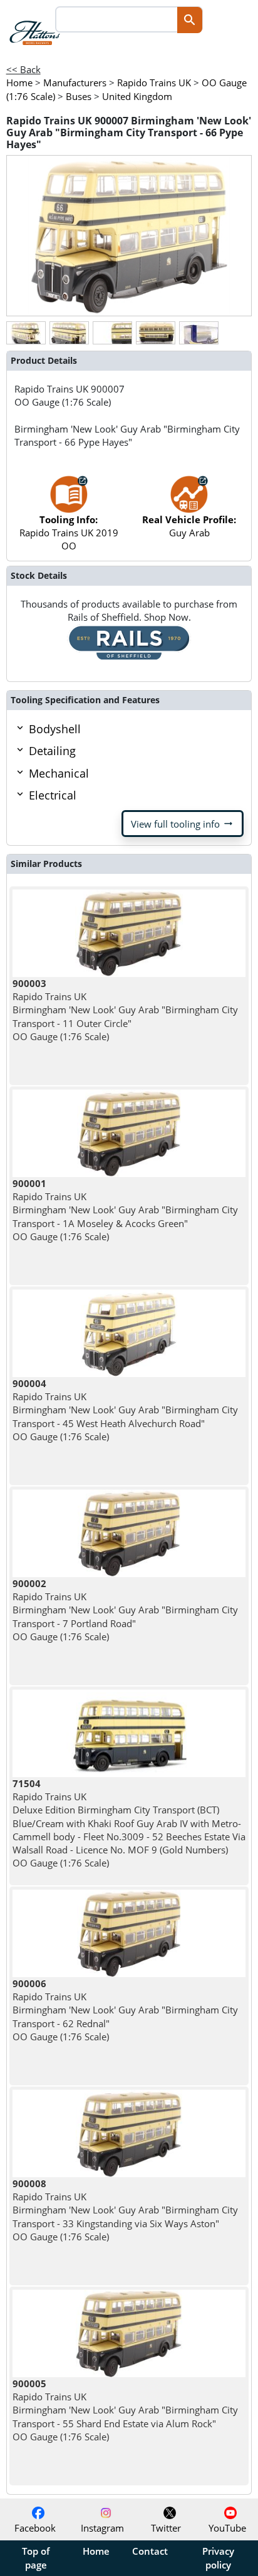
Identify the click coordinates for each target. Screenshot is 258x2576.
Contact (150, 2551)
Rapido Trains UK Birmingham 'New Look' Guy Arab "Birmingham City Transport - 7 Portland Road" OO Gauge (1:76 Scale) (125, 1610)
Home (96, 2551)
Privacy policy (218, 2558)
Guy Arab (189, 526)
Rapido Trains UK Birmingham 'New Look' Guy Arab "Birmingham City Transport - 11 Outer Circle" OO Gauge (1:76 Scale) (125, 1010)
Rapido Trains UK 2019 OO (69, 533)
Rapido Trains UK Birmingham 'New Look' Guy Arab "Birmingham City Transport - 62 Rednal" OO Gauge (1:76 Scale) (125, 2010)
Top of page (36, 2558)
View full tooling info (183, 824)
